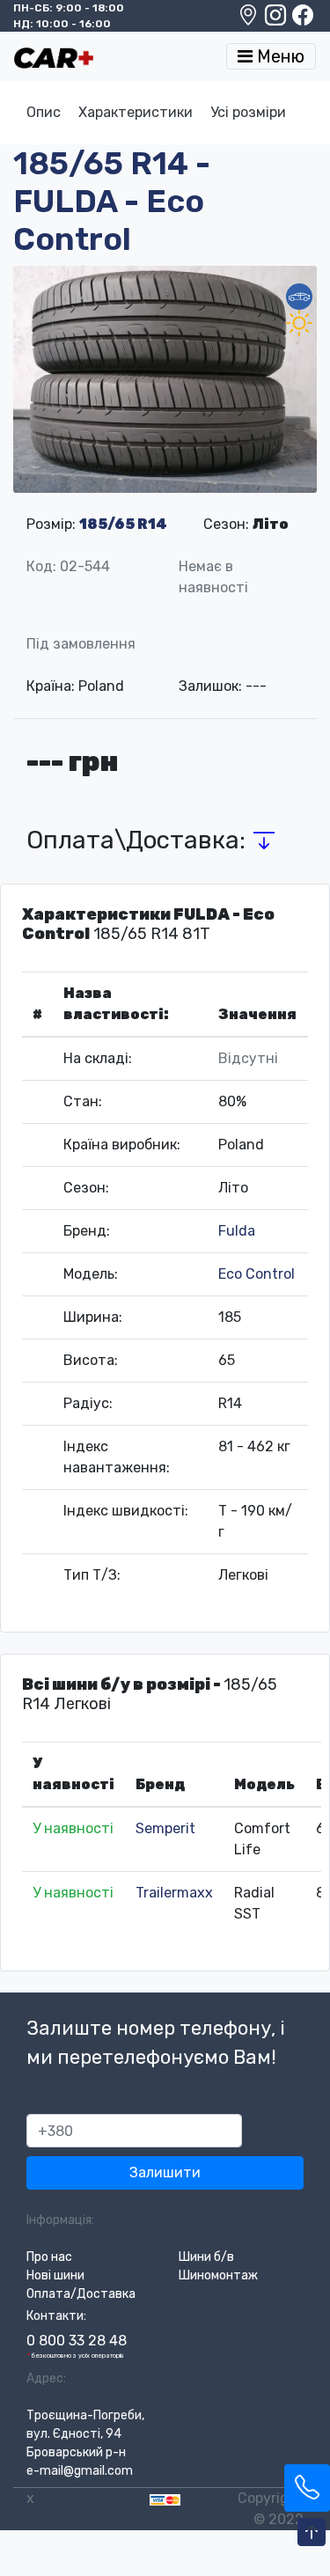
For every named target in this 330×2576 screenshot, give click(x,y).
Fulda (237, 1231)
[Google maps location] (249, 19)
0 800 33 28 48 (77, 2341)
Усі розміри (248, 112)
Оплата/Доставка (81, 2294)
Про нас (49, 2257)
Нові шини (55, 2275)
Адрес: (46, 2378)
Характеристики (136, 112)
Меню (279, 56)
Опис (44, 112)
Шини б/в (206, 2257)
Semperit (165, 1828)
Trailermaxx (174, 1893)
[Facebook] (303, 19)
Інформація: (60, 2220)
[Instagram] (277, 19)
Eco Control (257, 1274)
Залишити (165, 2172)
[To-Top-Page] (312, 2533)
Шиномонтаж (218, 2275)
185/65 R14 (123, 524)
